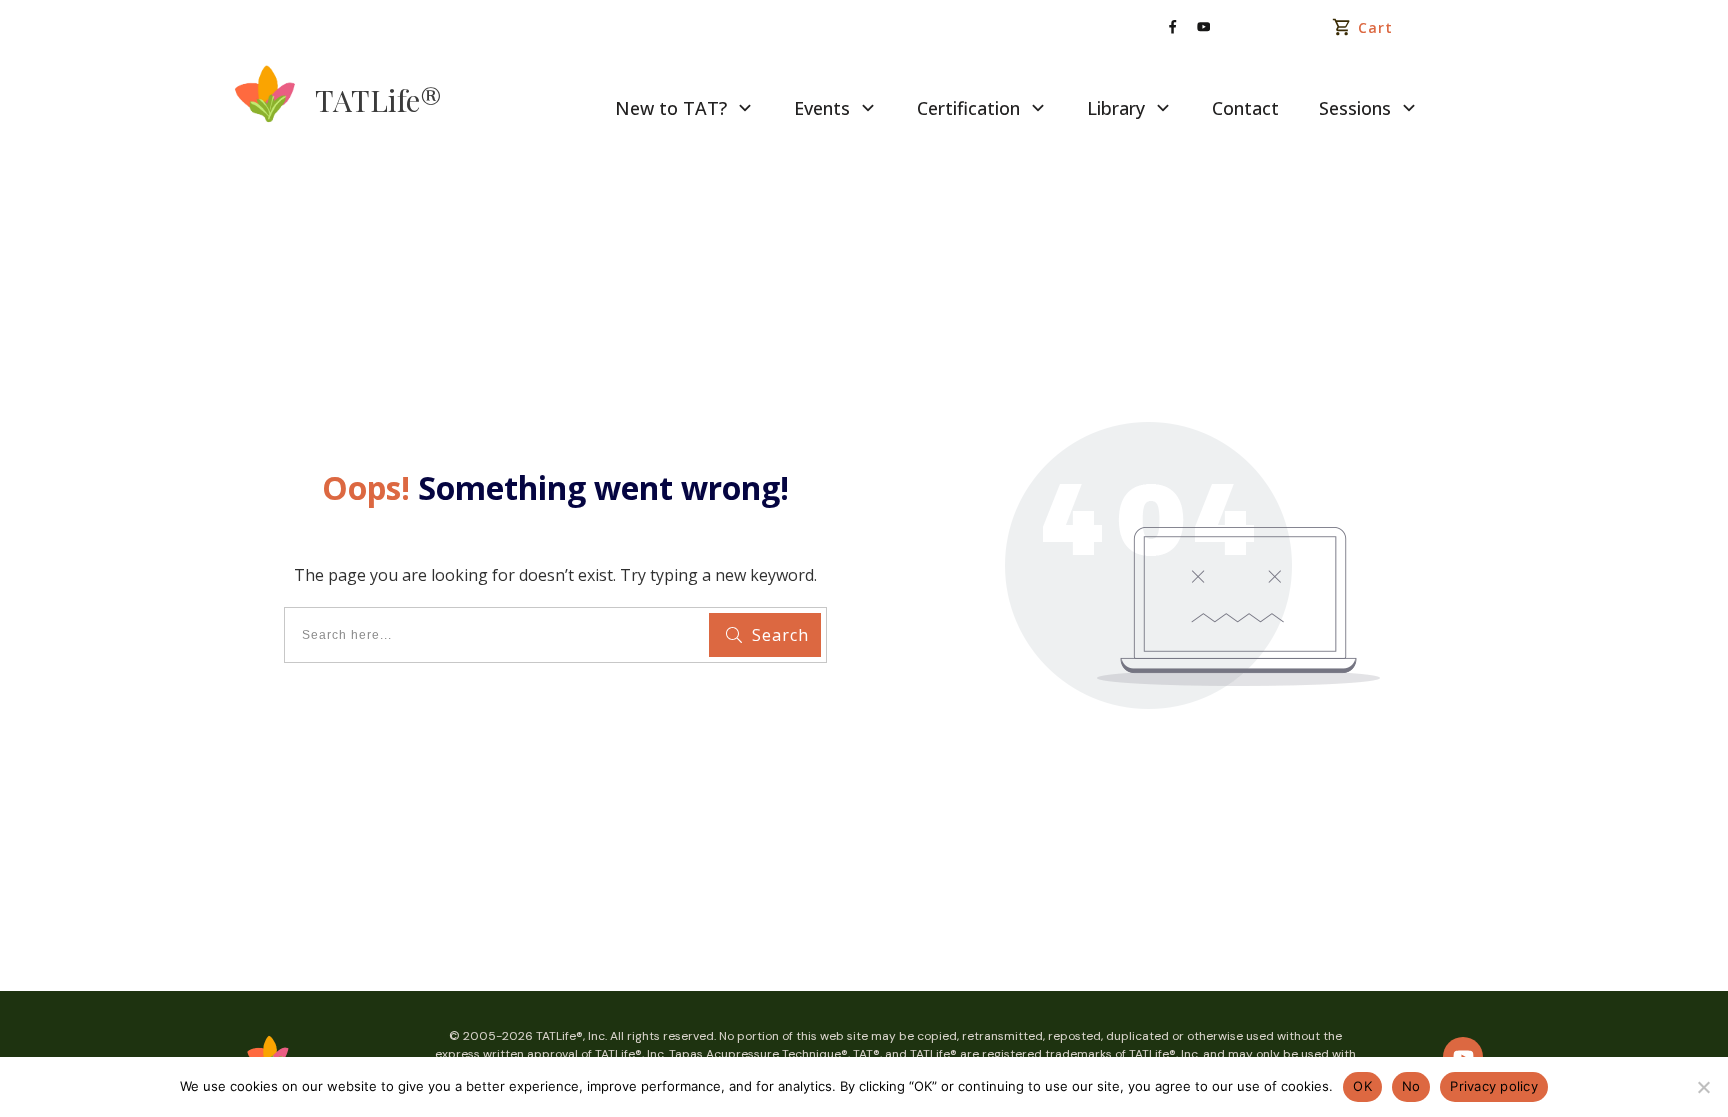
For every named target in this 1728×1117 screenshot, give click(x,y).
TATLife (378, 100)
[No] (1703, 1087)
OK (1362, 1086)
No (1411, 1086)
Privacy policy (1494, 1086)
